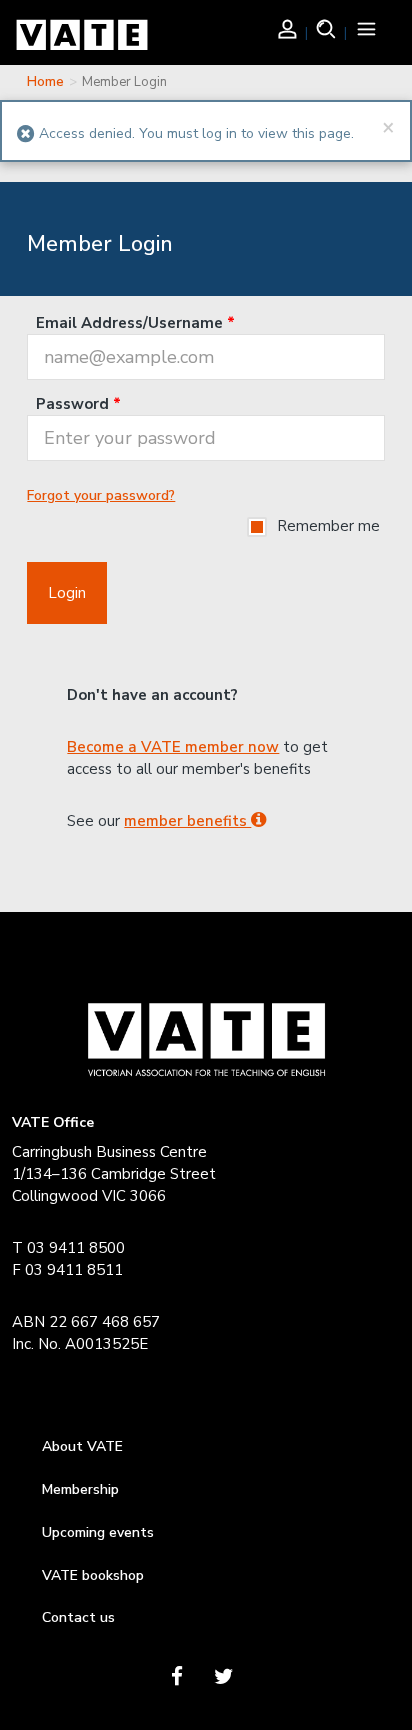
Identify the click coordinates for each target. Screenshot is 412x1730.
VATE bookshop (93, 1575)
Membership (80, 1489)
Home (45, 82)
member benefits (187, 821)
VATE (82, 40)
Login (67, 593)
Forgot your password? (101, 495)
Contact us (78, 1617)
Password (78, 404)
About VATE (82, 1446)
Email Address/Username (135, 323)
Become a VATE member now (173, 747)
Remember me (328, 526)
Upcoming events (98, 1532)
